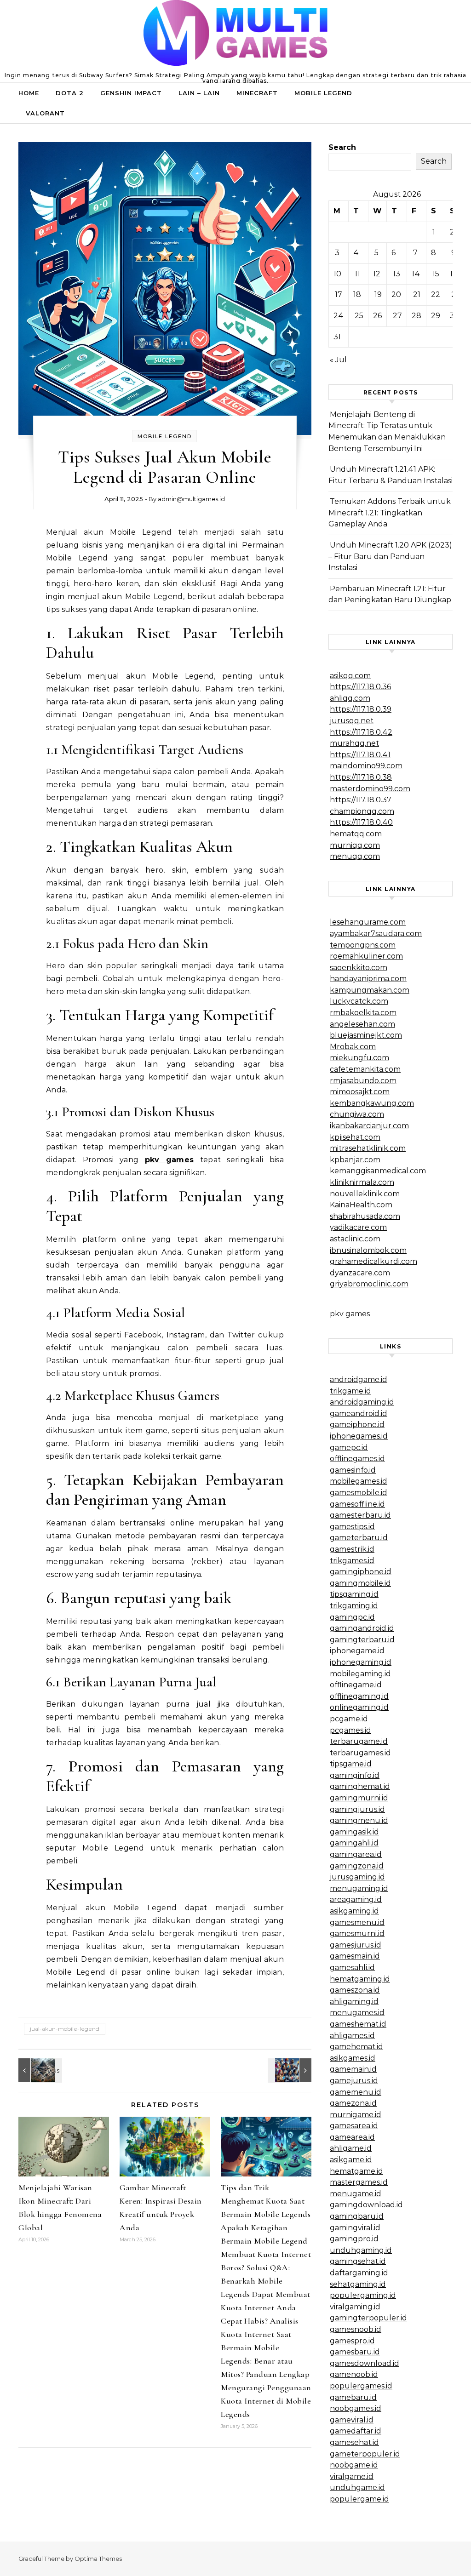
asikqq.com (350, 676)
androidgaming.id (362, 1402)
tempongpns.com (363, 945)
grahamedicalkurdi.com (373, 1261)
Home (29, 93)
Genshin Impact (131, 93)
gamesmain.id (355, 1956)
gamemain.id (353, 2069)
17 (339, 294)
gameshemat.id (358, 2024)
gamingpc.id (352, 1617)
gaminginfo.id (355, 1775)
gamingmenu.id (359, 1820)
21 (417, 294)
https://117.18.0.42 (361, 732)
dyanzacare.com (360, 1273)
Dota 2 (70, 93)
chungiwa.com (357, 1114)
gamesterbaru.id (360, 1515)
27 (397, 316)
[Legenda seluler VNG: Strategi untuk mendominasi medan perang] (39, 2070)
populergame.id (359, 2499)
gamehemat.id (356, 2047)
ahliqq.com (350, 698)
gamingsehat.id (358, 2261)
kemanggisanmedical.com (378, 1171)
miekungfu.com (359, 1058)
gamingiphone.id (361, 1572)
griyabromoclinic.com (369, 1284)
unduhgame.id (357, 2487)
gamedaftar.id (356, 2431)
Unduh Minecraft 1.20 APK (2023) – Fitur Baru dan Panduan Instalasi (390, 556)
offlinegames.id (357, 1459)
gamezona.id (353, 2103)
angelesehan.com (362, 1024)
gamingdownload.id (366, 2205)
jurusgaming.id (357, 1877)
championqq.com (362, 811)
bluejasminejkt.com (366, 1035)
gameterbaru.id (359, 1538)
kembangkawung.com (372, 1103)
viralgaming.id (355, 2307)
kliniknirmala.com (362, 1182)
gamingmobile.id (360, 1583)
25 (359, 316)
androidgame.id (359, 1379)
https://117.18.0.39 (361, 709)
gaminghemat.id (360, 1786)
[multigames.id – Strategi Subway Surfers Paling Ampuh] (235, 35)
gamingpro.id (354, 2239)
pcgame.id (349, 1719)
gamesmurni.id (357, 1933)
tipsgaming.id (354, 1594)
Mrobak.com (353, 1047)
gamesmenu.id (357, 1922)
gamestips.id (352, 1527)
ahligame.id (351, 2148)
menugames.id (357, 2013)
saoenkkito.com (359, 968)
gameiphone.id (357, 1425)
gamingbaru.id (357, 2216)
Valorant (45, 113)
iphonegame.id (357, 1651)
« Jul (338, 360)
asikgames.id (353, 2058)
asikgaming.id (354, 1911)
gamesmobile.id (359, 1493)
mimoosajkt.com (360, 1092)
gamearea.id (352, 2137)
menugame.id (356, 2194)
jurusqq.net (352, 721)
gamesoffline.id (357, 1504)
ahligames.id (352, 2036)
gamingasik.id (354, 1832)
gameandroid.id (359, 1414)
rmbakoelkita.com (363, 1013)
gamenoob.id (354, 2374)
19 (378, 294)
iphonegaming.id (361, 1662)
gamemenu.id (356, 2092)
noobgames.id (356, 2408)
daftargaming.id (359, 2273)
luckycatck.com (359, 1001)
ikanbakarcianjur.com (369, 1126)
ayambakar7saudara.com (376, 934)
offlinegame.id (356, 1685)
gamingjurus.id (357, 1809)
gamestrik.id (352, 1549)
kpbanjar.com (355, 1160)
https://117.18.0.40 (361, 822)
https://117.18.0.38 (361, 777)
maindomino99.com (366, 766)
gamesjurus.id (356, 1945)
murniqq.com (355, 845)
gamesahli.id (352, 1968)
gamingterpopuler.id (368, 2318)
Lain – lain (199, 93)
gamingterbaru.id (362, 1640)
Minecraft (257, 93)
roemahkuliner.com (366, 956)
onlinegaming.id (359, 1707)
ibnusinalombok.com (368, 1250)
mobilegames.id (359, 1481)
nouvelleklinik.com (365, 1194)
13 (396, 274)
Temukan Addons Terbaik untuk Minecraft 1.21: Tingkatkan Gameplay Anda (390, 513)
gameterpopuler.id (365, 2454)
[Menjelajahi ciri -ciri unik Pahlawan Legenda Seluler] (291, 2070)
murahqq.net (354, 743)
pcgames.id (350, 1730)
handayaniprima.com (368, 979)
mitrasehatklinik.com (368, 1148)
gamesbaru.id (355, 2352)
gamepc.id (349, 1448)
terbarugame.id (359, 1741)
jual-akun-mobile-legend (65, 2029)
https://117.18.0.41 (360, 755)
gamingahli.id (354, 1843)
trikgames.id (352, 1561)
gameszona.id (355, 1990)
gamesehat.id (354, 2442)
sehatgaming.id (358, 2284)
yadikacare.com (358, 1227)
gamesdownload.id (365, 2363)
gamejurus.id (354, 2081)
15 (436, 274)
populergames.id (361, 2386)
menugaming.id (359, 1888)
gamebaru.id (353, 2397)
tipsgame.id (351, 1764)
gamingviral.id (355, 2228)
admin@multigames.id (191, 499)
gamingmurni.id (359, 1798)
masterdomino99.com (370, 789)
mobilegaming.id (360, 1674)
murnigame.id (356, 2115)
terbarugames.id (360, 1753)
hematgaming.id (360, 1979)
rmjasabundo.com (363, 1081)
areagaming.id (356, 1899)
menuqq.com (355, 856)
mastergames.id (359, 2182)
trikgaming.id (354, 1606)
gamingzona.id (357, 1866)
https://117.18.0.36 (360, 687)
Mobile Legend (323, 93)
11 (357, 274)
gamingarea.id (356, 1854)
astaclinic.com (355, 1239)
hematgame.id (356, 2171)
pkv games (169, 1160)
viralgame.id (352, 2476)
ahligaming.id (354, 2002)
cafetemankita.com (365, 1069)
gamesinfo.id (353, 1470)
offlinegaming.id (359, 1696)
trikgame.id (350, 1391)
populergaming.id (363, 2295)
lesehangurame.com (368, 922)
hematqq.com (356, 834)
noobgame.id (354, 2465)
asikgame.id (351, 2160)
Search (342, 147)
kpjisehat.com (355, 1137)
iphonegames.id (359, 1436)
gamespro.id (352, 2341)
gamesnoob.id (356, 2329)
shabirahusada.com (365, 1216)
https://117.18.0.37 (361, 800)
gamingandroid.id (362, 1628)
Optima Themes (98, 2559)
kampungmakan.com (370, 990)
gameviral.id (352, 2420)
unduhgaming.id (361, 2250)
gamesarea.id (354, 2126)
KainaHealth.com (361, 1205)
